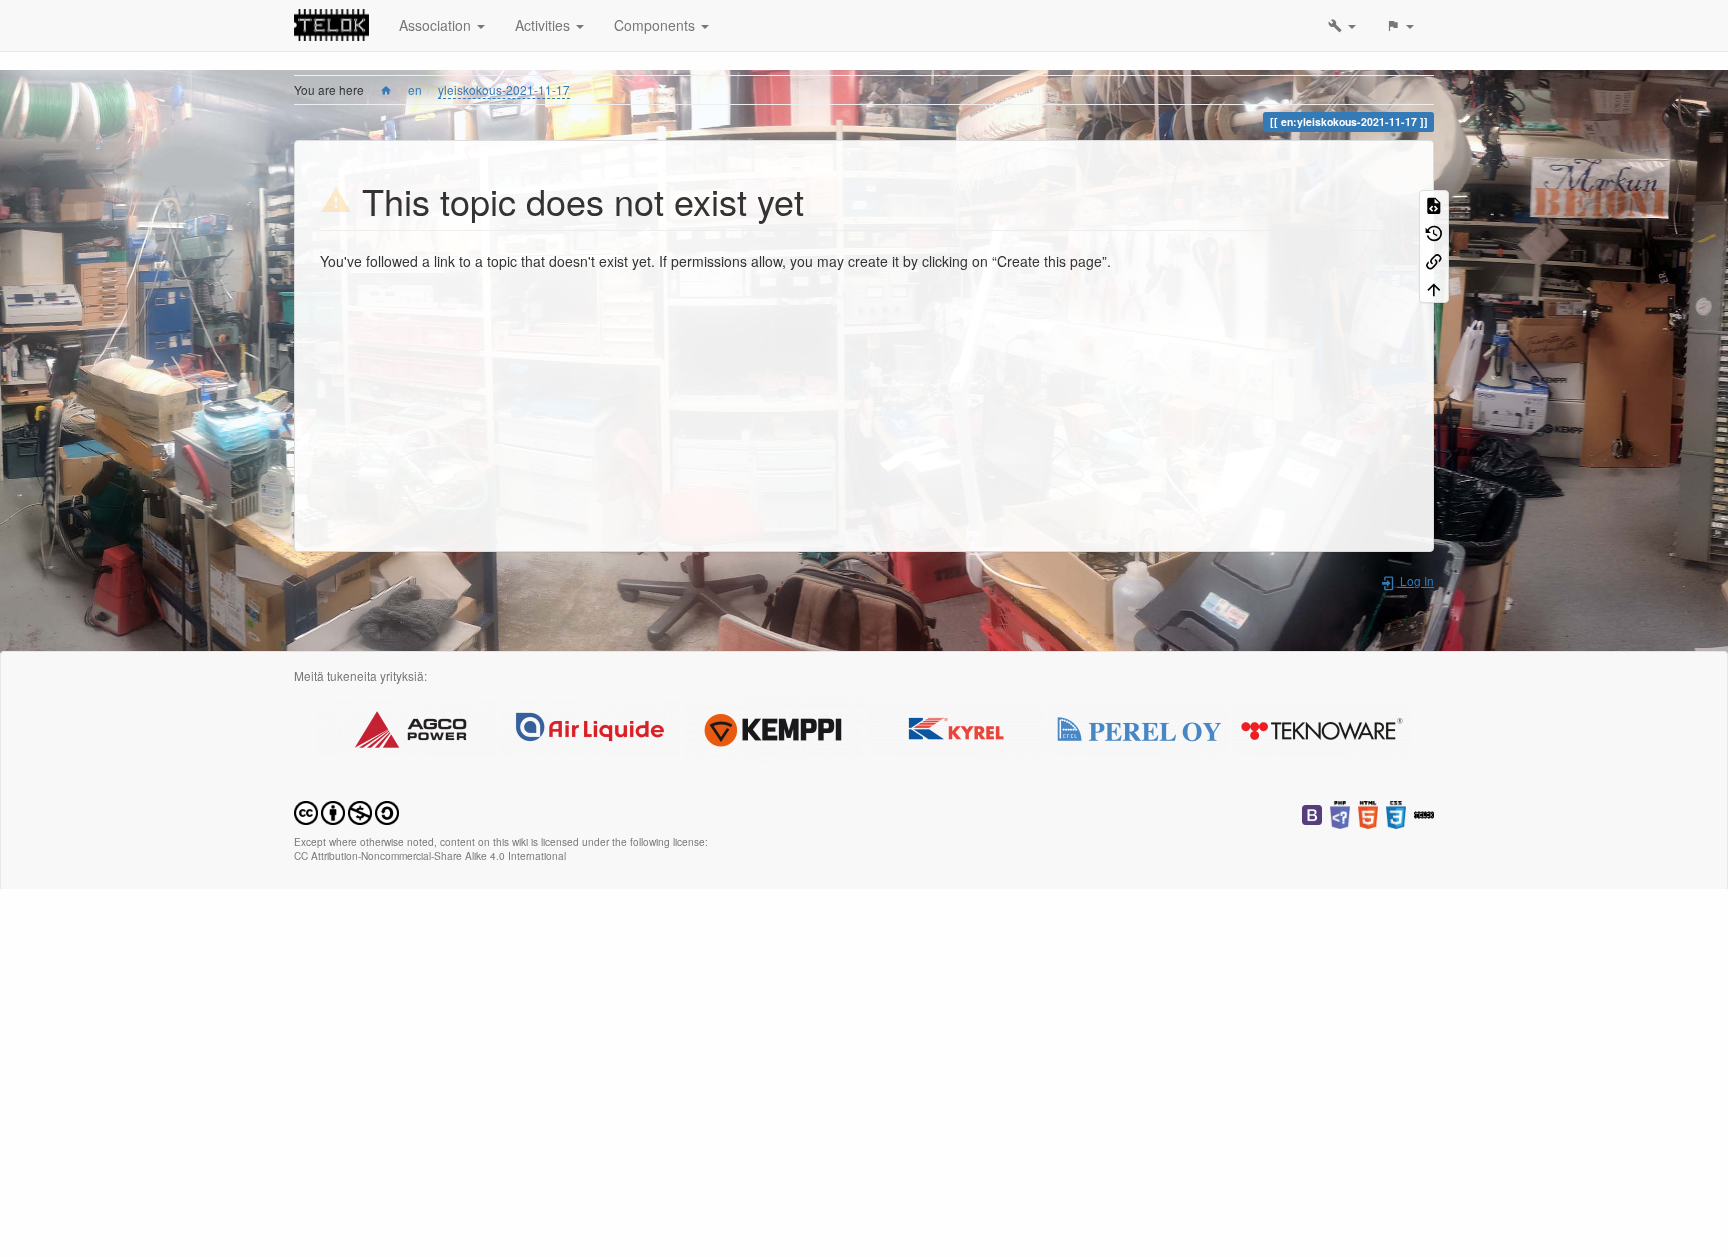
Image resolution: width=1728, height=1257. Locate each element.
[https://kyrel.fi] (956, 726)
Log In (1415, 580)
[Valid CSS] (1396, 812)
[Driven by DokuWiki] (1424, 812)
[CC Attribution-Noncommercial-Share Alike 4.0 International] (346, 810)
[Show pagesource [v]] (1434, 204)
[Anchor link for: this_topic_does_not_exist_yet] (822, 200)
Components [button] (656, 25)
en (415, 89)
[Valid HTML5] (1368, 812)
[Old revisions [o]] (1434, 232)
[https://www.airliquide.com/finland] (590, 726)
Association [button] (437, 25)
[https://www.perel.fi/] (1139, 726)
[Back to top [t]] (1434, 288)
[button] (1342, 25)
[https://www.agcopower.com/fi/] (407, 726)
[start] (386, 89)
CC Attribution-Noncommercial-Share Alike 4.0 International (430, 855)
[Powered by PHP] (1340, 812)
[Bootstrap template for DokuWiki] (1312, 812)
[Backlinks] (1434, 260)
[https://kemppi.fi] (773, 726)
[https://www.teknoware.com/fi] (1322, 726)
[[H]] (331, 25)
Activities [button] (544, 25)
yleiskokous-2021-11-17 (504, 89)
